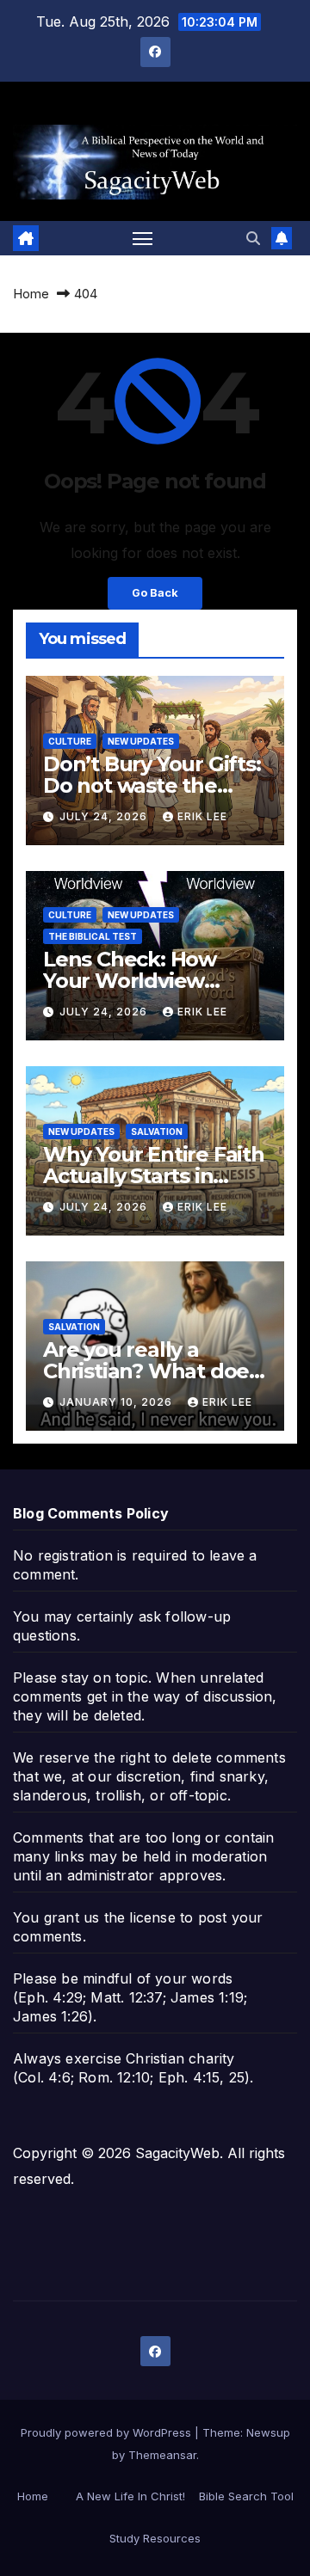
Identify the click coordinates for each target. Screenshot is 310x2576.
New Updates (141, 741)
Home (31, 294)
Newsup (268, 2432)
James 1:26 (50, 2016)
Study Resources (155, 2538)
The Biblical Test (93, 936)
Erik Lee (202, 816)
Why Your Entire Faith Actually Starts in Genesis (154, 1176)
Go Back (155, 593)
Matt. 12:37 (126, 1997)
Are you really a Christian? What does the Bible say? (151, 1371)
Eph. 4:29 (50, 1997)
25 (237, 2077)
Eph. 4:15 (189, 2077)
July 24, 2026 (105, 816)
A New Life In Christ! (130, 2496)
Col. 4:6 (44, 2077)
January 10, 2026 (118, 1402)
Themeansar (162, 2455)
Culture (70, 741)
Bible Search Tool (246, 2496)
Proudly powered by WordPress (108, 2432)
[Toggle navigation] (143, 238)
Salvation (157, 1132)
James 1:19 (207, 1997)
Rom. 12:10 (114, 2077)
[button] (253, 238)
